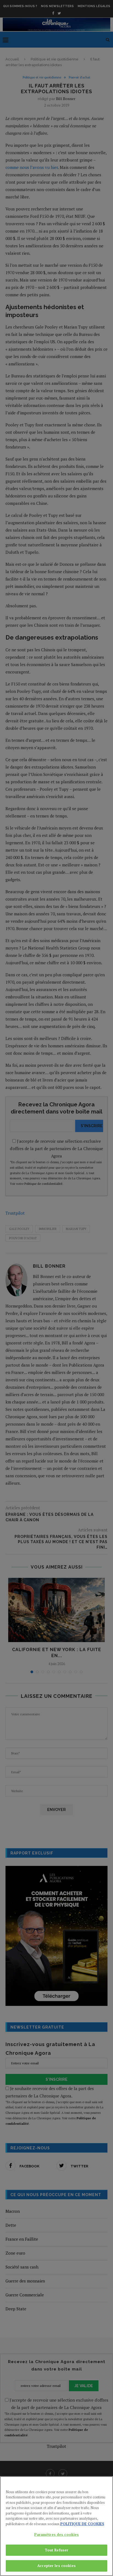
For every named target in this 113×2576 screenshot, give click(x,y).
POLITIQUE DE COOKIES (82, 2524)
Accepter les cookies (56, 2566)
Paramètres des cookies (57, 2534)
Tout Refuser (57, 2550)
